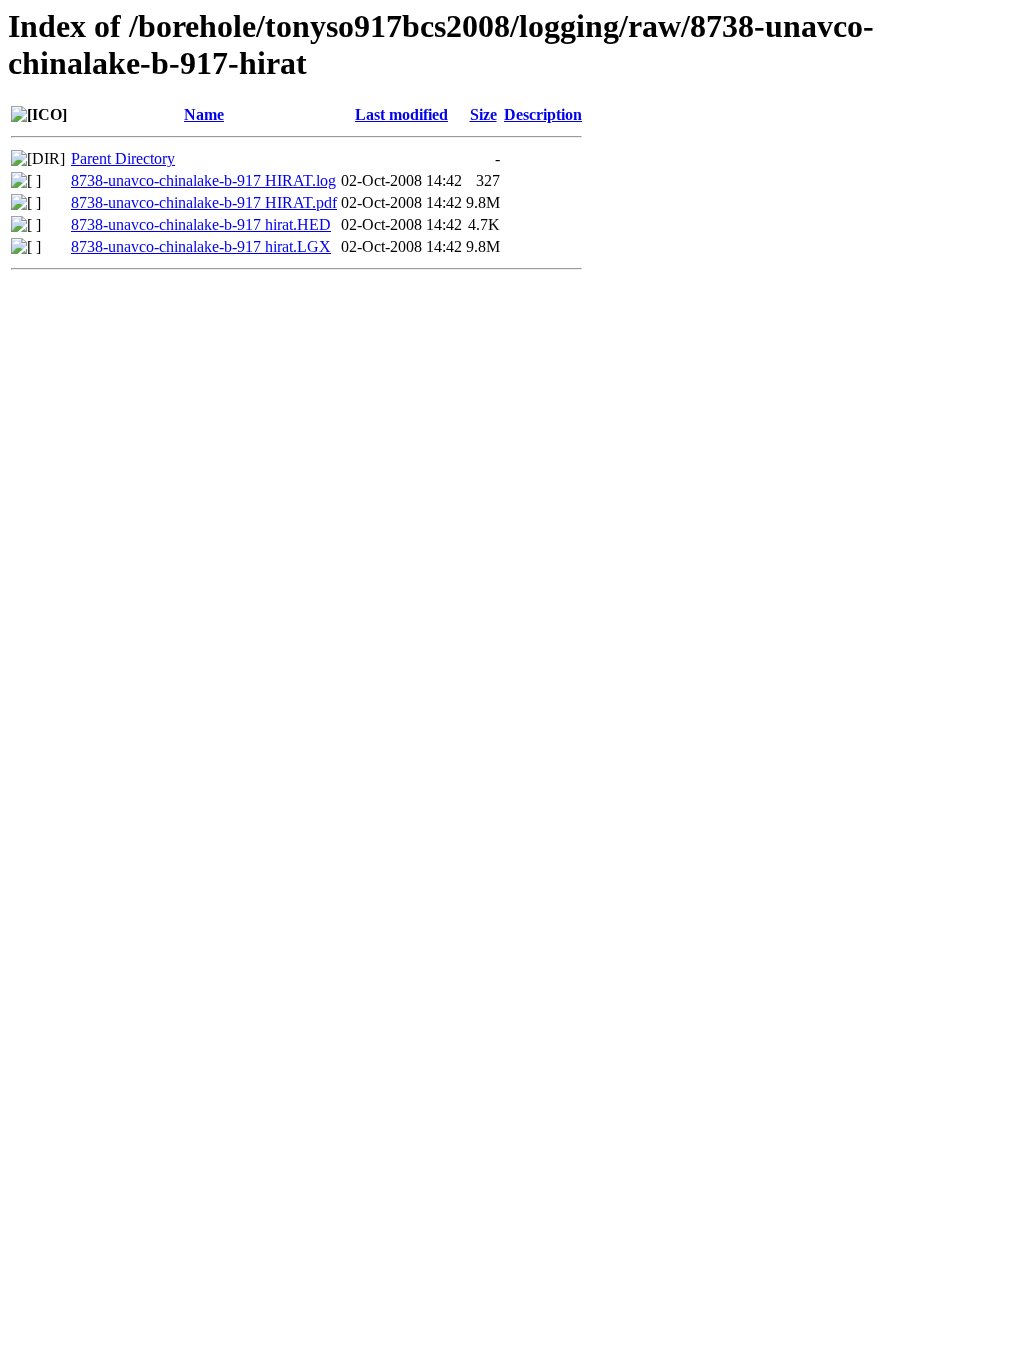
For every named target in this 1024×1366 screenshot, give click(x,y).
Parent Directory (123, 158)
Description (543, 114)
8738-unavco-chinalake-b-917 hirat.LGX (201, 246)
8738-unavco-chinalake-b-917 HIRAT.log (203, 180)
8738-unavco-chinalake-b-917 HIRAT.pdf (204, 202)
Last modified (401, 114)
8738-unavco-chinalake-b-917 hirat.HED (201, 224)
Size (483, 114)
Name (204, 114)
